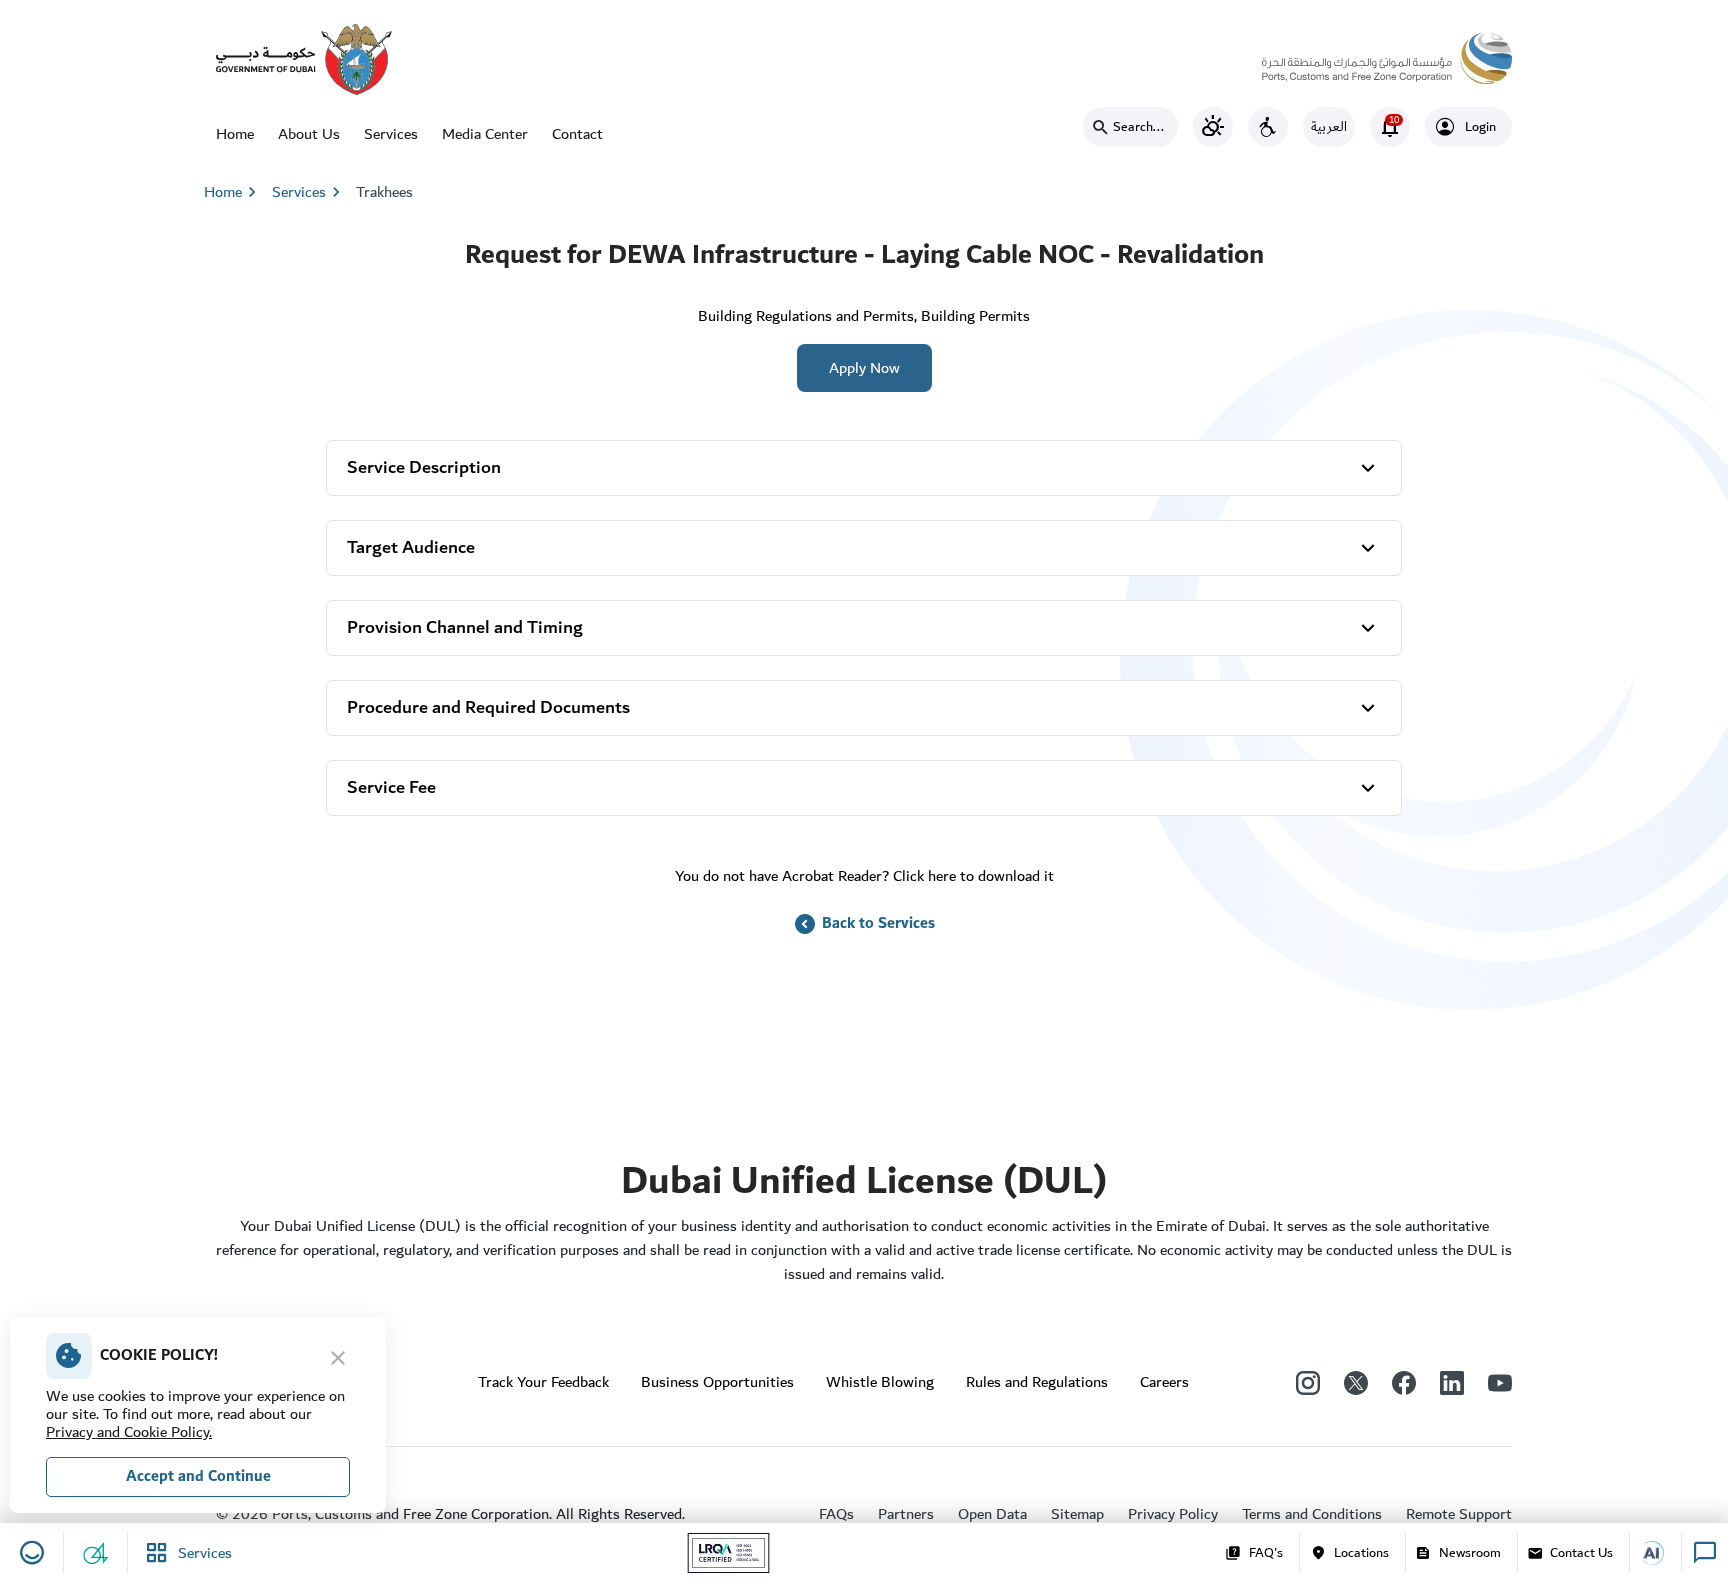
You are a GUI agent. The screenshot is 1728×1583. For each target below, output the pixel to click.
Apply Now (864, 368)
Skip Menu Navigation (81, 20)
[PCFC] (1387, 53)
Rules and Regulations (1037, 1382)
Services (391, 134)
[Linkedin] (1452, 1382)
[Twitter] (1356, 1382)
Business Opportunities (717, 1382)
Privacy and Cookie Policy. (129, 1432)
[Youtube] (1500, 1382)
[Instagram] (1308, 1382)
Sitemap (1077, 1514)
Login (1480, 127)
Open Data (992, 1514)
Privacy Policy (1173, 1514)
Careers (1164, 1382)
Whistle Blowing (880, 1382)
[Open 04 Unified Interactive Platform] (96, 1553)
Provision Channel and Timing (465, 627)
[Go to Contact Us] (1660, 1553)
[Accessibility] (1268, 127)
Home (235, 134)
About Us (309, 134)
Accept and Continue (198, 1476)
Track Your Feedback (543, 1382)
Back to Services (864, 924)
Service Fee (391, 787)
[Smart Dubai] (304, 58)
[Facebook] (1404, 1382)
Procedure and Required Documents (488, 707)
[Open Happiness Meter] (32, 1553)
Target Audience (411, 547)
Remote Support (1459, 1514)
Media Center (485, 134)
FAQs (836, 1514)
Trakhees (384, 192)
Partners (906, 1514)
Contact (577, 134)
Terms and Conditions (1312, 1514)
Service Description (424, 467)
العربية (1329, 127)
